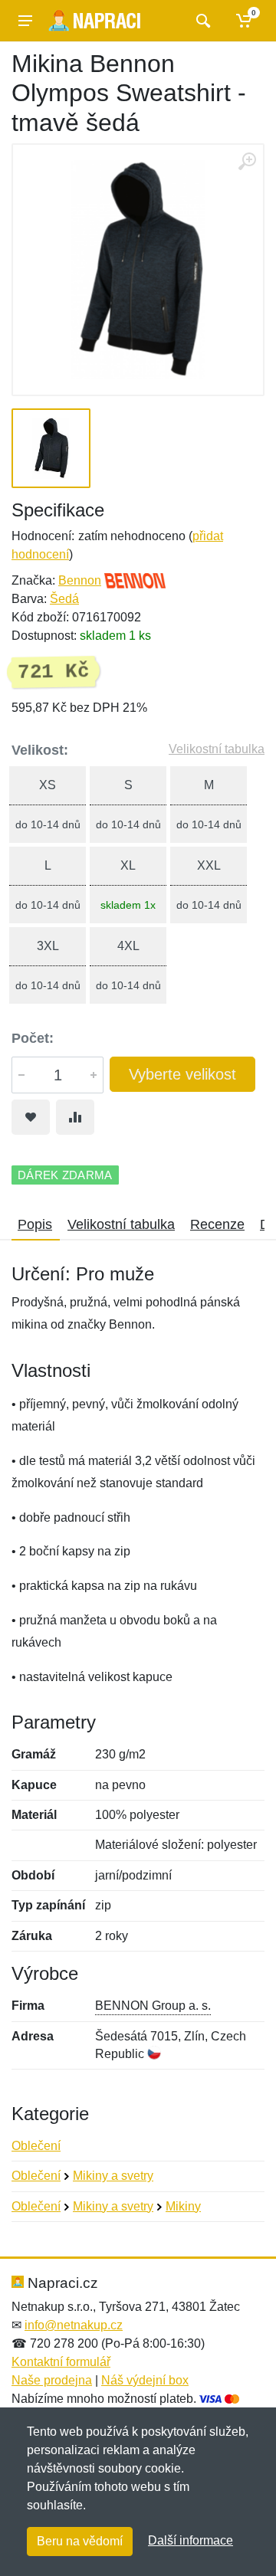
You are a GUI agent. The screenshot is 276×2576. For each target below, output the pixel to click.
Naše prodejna (52, 2380)
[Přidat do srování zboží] (75, 1117)
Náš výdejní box (145, 2380)
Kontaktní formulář (61, 2362)
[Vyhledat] (201, 21)
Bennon (80, 580)
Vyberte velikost (182, 1074)
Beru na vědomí (80, 2541)
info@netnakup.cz (74, 2325)
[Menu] (25, 21)
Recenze (217, 1224)
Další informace (191, 2540)
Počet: (33, 1038)
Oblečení (36, 2146)
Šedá (64, 599)
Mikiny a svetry (113, 2176)
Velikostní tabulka (217, 749)
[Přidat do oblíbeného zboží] (31, 1117)
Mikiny (183, 2206)
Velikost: (40, 750)
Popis (35, 1224)
